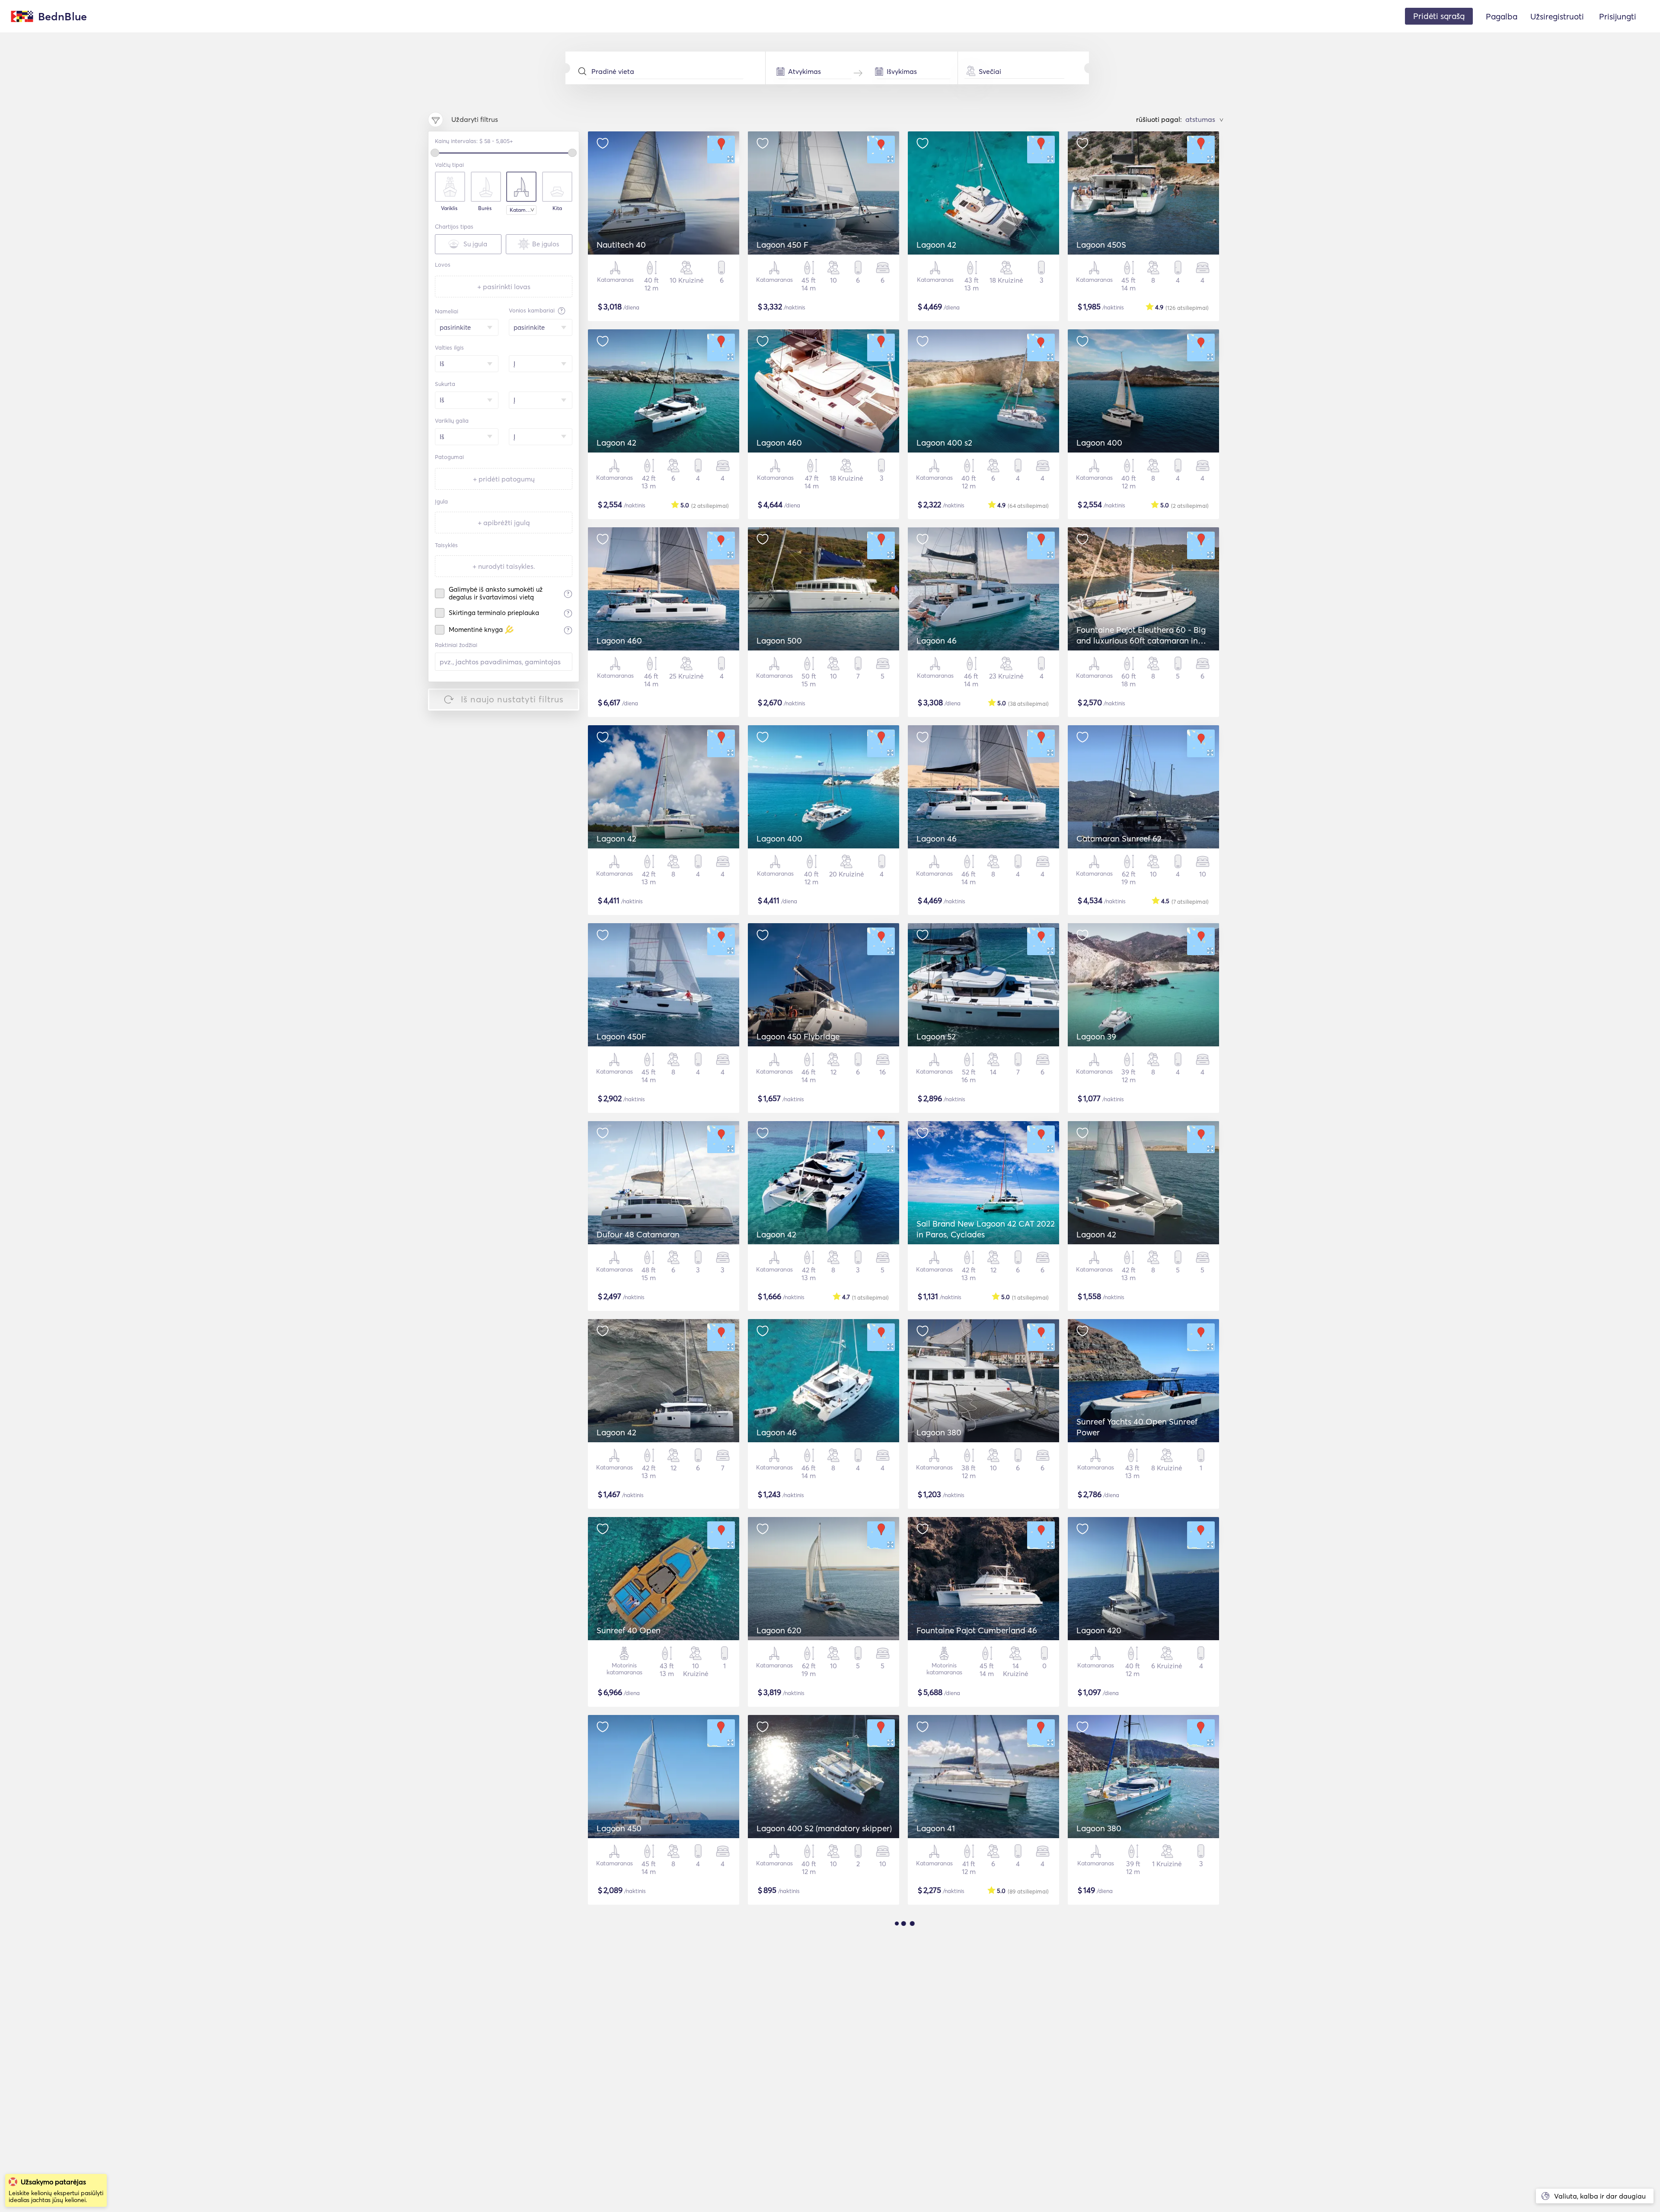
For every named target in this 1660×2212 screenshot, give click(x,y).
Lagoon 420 (1099, 1630)
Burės (485, 208)
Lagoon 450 (619, 1828)
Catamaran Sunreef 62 (1119, 838)
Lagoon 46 (937, 641)
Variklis (449, 208)
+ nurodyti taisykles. (504, 566)
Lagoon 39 (1096, 1036)
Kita (557, 208)
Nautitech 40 (621, 245)
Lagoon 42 (936, 245)
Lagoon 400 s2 (944, 443)
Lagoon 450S (1101, 245)
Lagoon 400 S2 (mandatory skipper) (824, 1828)
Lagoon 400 (1099, 443)
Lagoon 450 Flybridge (798, 1036)
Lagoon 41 (936, 1828)
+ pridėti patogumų (504, 479)
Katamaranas (523, 210)
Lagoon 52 (936, 1036)
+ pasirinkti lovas (504, 287)
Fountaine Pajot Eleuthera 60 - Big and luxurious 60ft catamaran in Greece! (1141, 641)
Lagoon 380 (939, 1432)
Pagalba (1502, 16)
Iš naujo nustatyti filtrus (512, 699)
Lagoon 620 (779, 1630)
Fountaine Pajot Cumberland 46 (977, 1630)
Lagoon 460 (779, 443)
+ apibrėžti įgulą (504, 523)
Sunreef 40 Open (629, 1630)
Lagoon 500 (779, 641)
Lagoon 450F (621, 1036)
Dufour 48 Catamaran (638, 1234)
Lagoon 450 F (782, 245)
